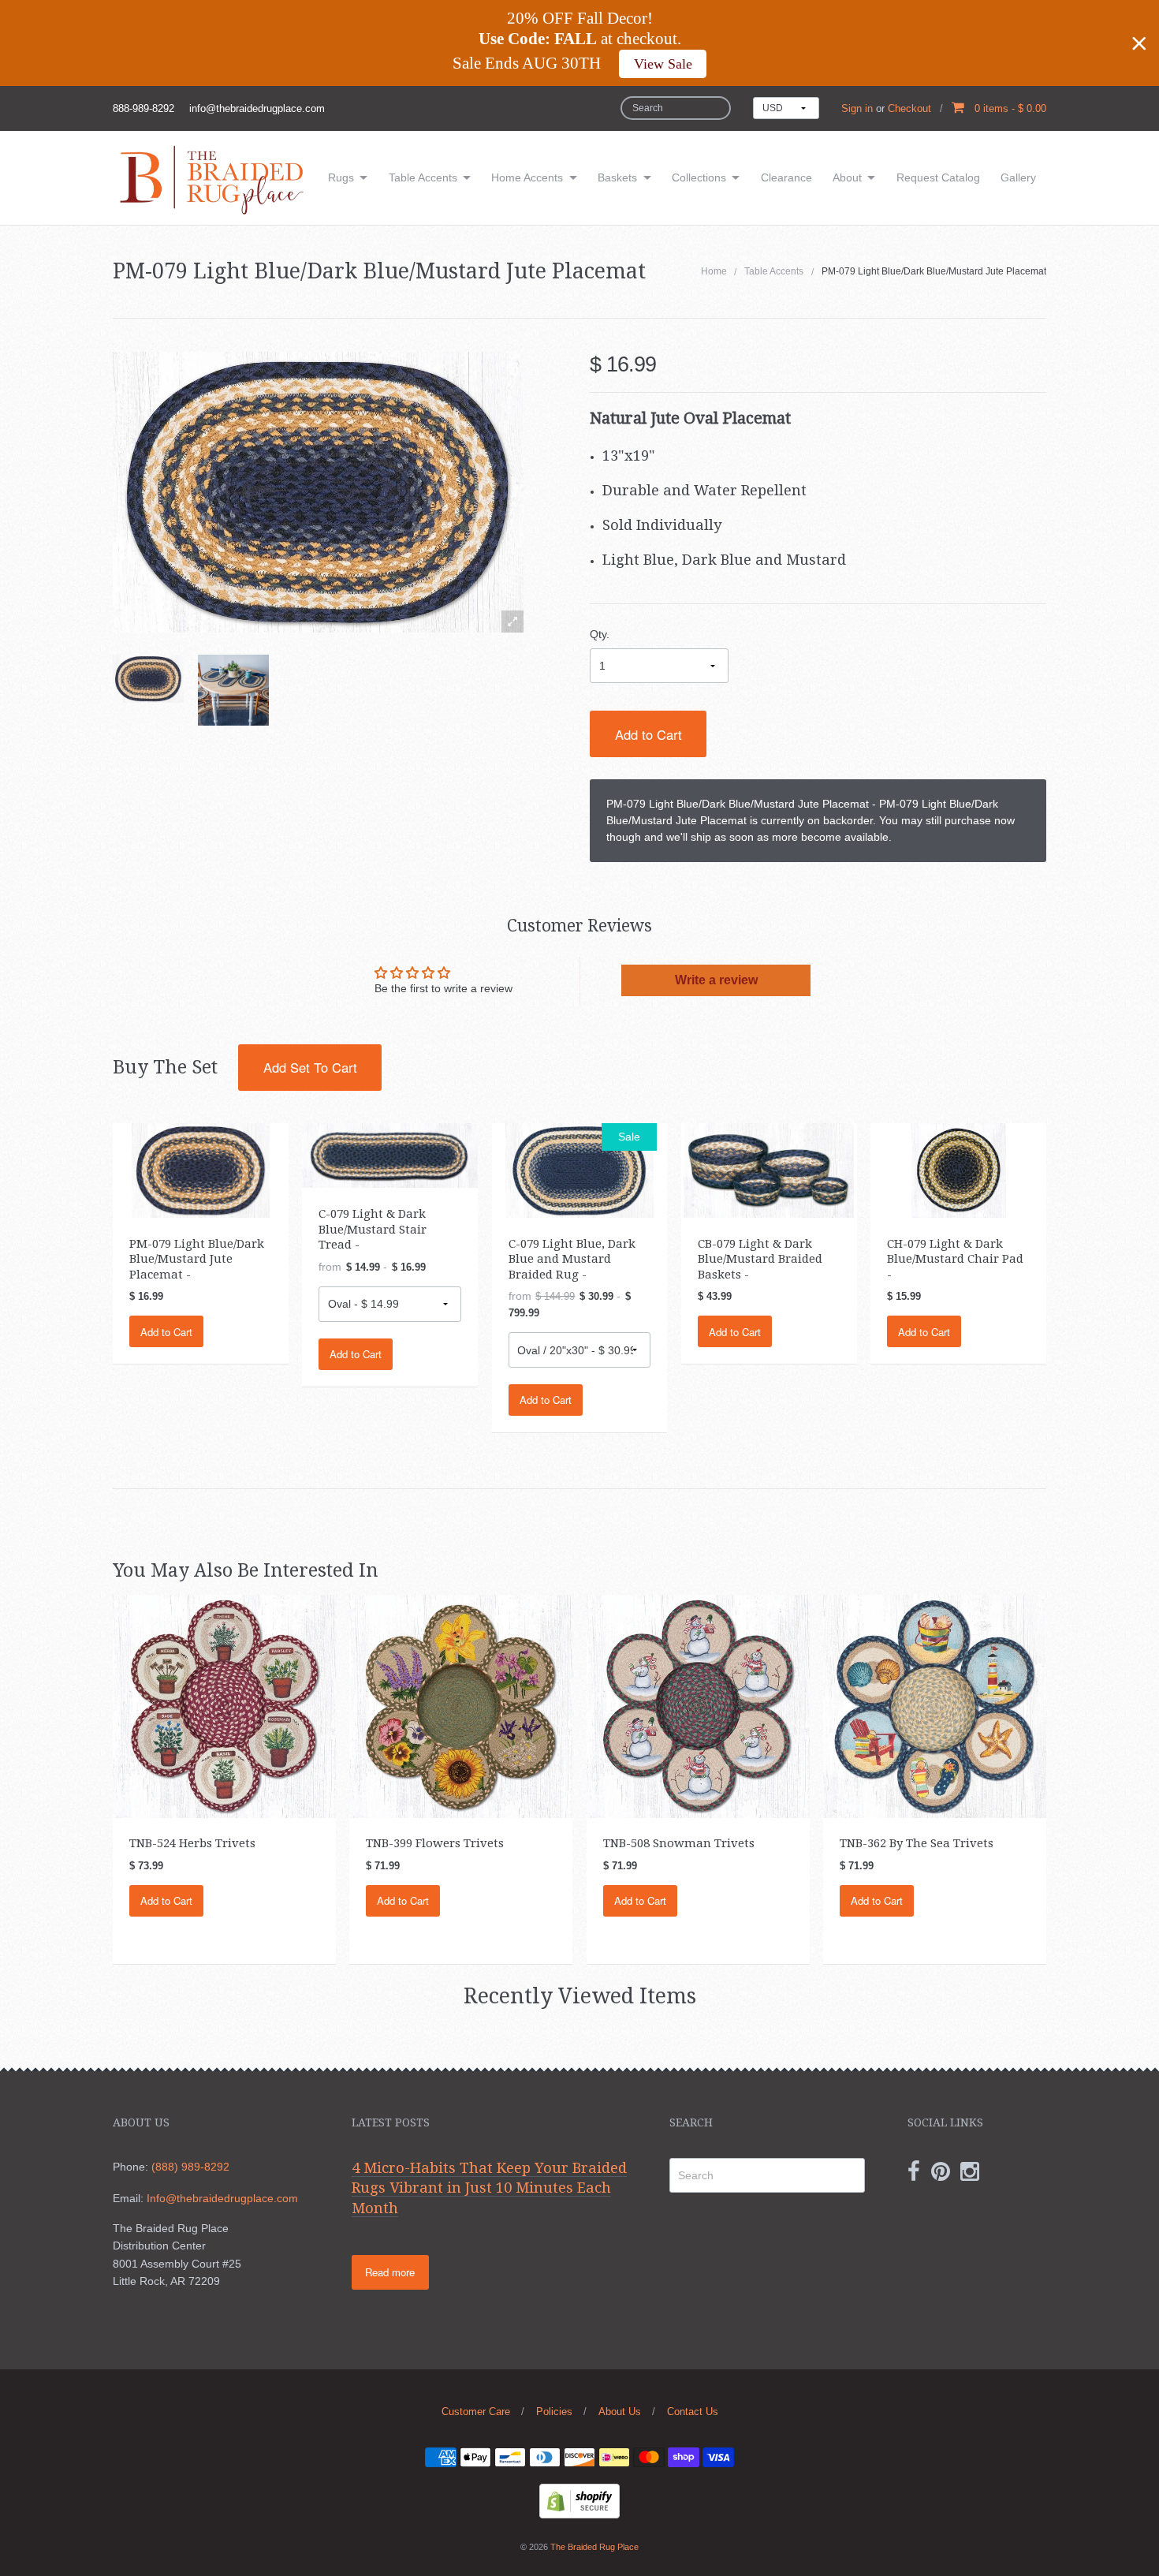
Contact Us (693, 2412)
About (847, 177)
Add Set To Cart (310, 1067)
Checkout (909, 108)
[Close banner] (1139, 43)
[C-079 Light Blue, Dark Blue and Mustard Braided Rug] (580, 1169)
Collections (699, 177)
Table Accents (423, 177)
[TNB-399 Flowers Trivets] (461, 1705)
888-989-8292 (143, 108)
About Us (620, 2412)
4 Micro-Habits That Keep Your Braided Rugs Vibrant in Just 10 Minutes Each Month (489, 2188)
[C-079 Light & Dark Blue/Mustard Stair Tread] (390, 1155)
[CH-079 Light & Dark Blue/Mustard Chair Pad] (959, 1169)
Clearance (786, 177)
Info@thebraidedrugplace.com (222, 2198)
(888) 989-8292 (190, 2167)
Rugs (341, 177)
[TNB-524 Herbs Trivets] (224, 1705)
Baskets (617, 177)
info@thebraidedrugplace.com (257, 108)
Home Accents (527, 177)
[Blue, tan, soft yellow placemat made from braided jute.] (148, 679)
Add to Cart (648, 734)
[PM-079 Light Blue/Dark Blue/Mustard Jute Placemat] (233, 690)
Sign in (857, 108)
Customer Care (476, 2412)
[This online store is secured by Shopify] (579, 2500)
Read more (390, 2272)
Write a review (716, 980)
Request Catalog (938, 177)
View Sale (663, 64)
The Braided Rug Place (594, 2547)
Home (714, 271)
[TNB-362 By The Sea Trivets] (935, 1705)
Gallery (1018, 177)
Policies (554, 2412)
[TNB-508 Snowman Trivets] (698, 1705)
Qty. (600, 634)
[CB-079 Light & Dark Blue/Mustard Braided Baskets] (769, 1169)
